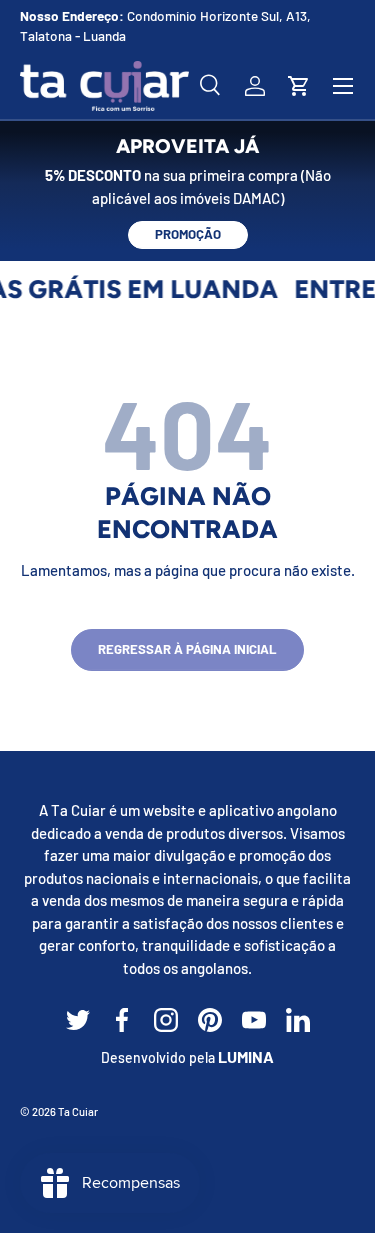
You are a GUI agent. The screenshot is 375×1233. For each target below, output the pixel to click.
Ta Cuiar (78, 1111)
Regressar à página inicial (187, 649)
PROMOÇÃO (188, 234)
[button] (299, 86)
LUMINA (246, 1056)
